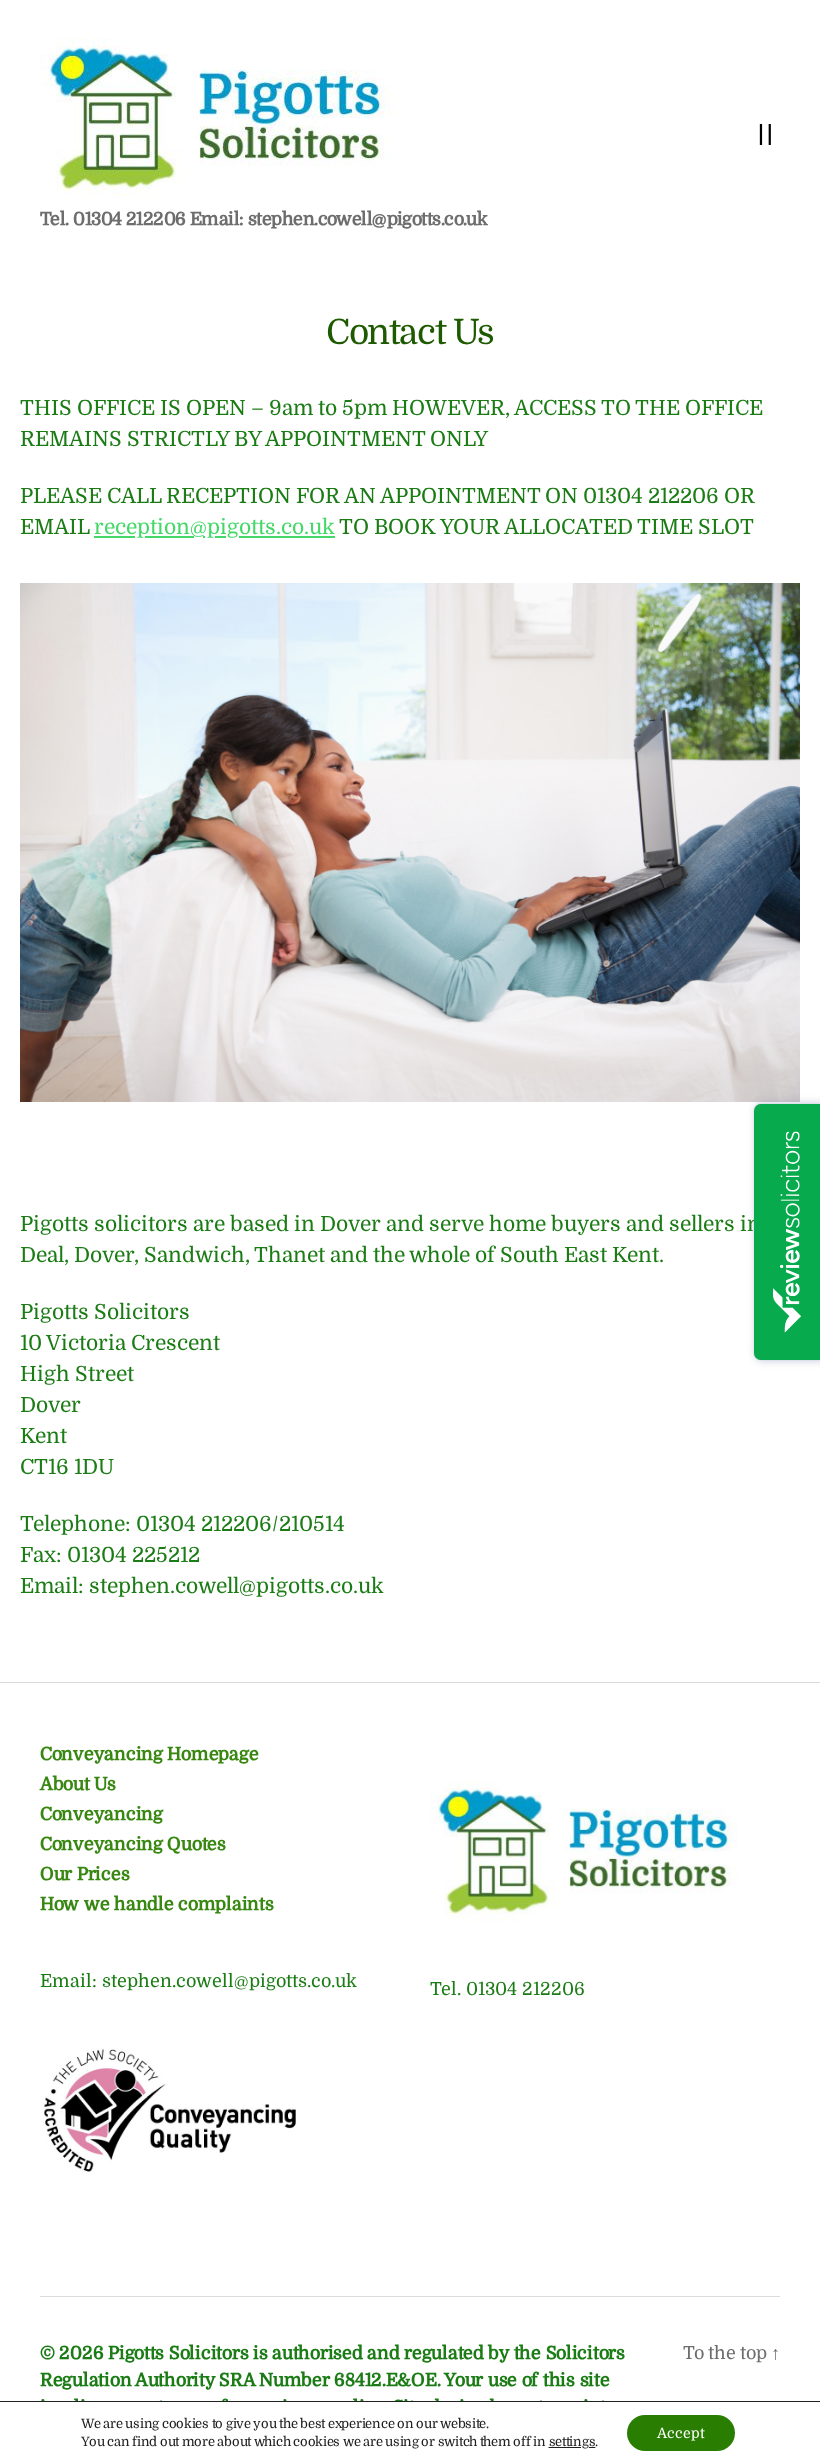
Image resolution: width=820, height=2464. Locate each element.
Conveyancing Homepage (149, 1754)
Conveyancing (101, 1814)
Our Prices (84, 1874)
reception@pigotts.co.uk (214, 527)
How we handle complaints (157, 1904)
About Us (78, 1784)
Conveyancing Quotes (133, 1844)
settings (572, 2441)
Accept (681, 2433)
